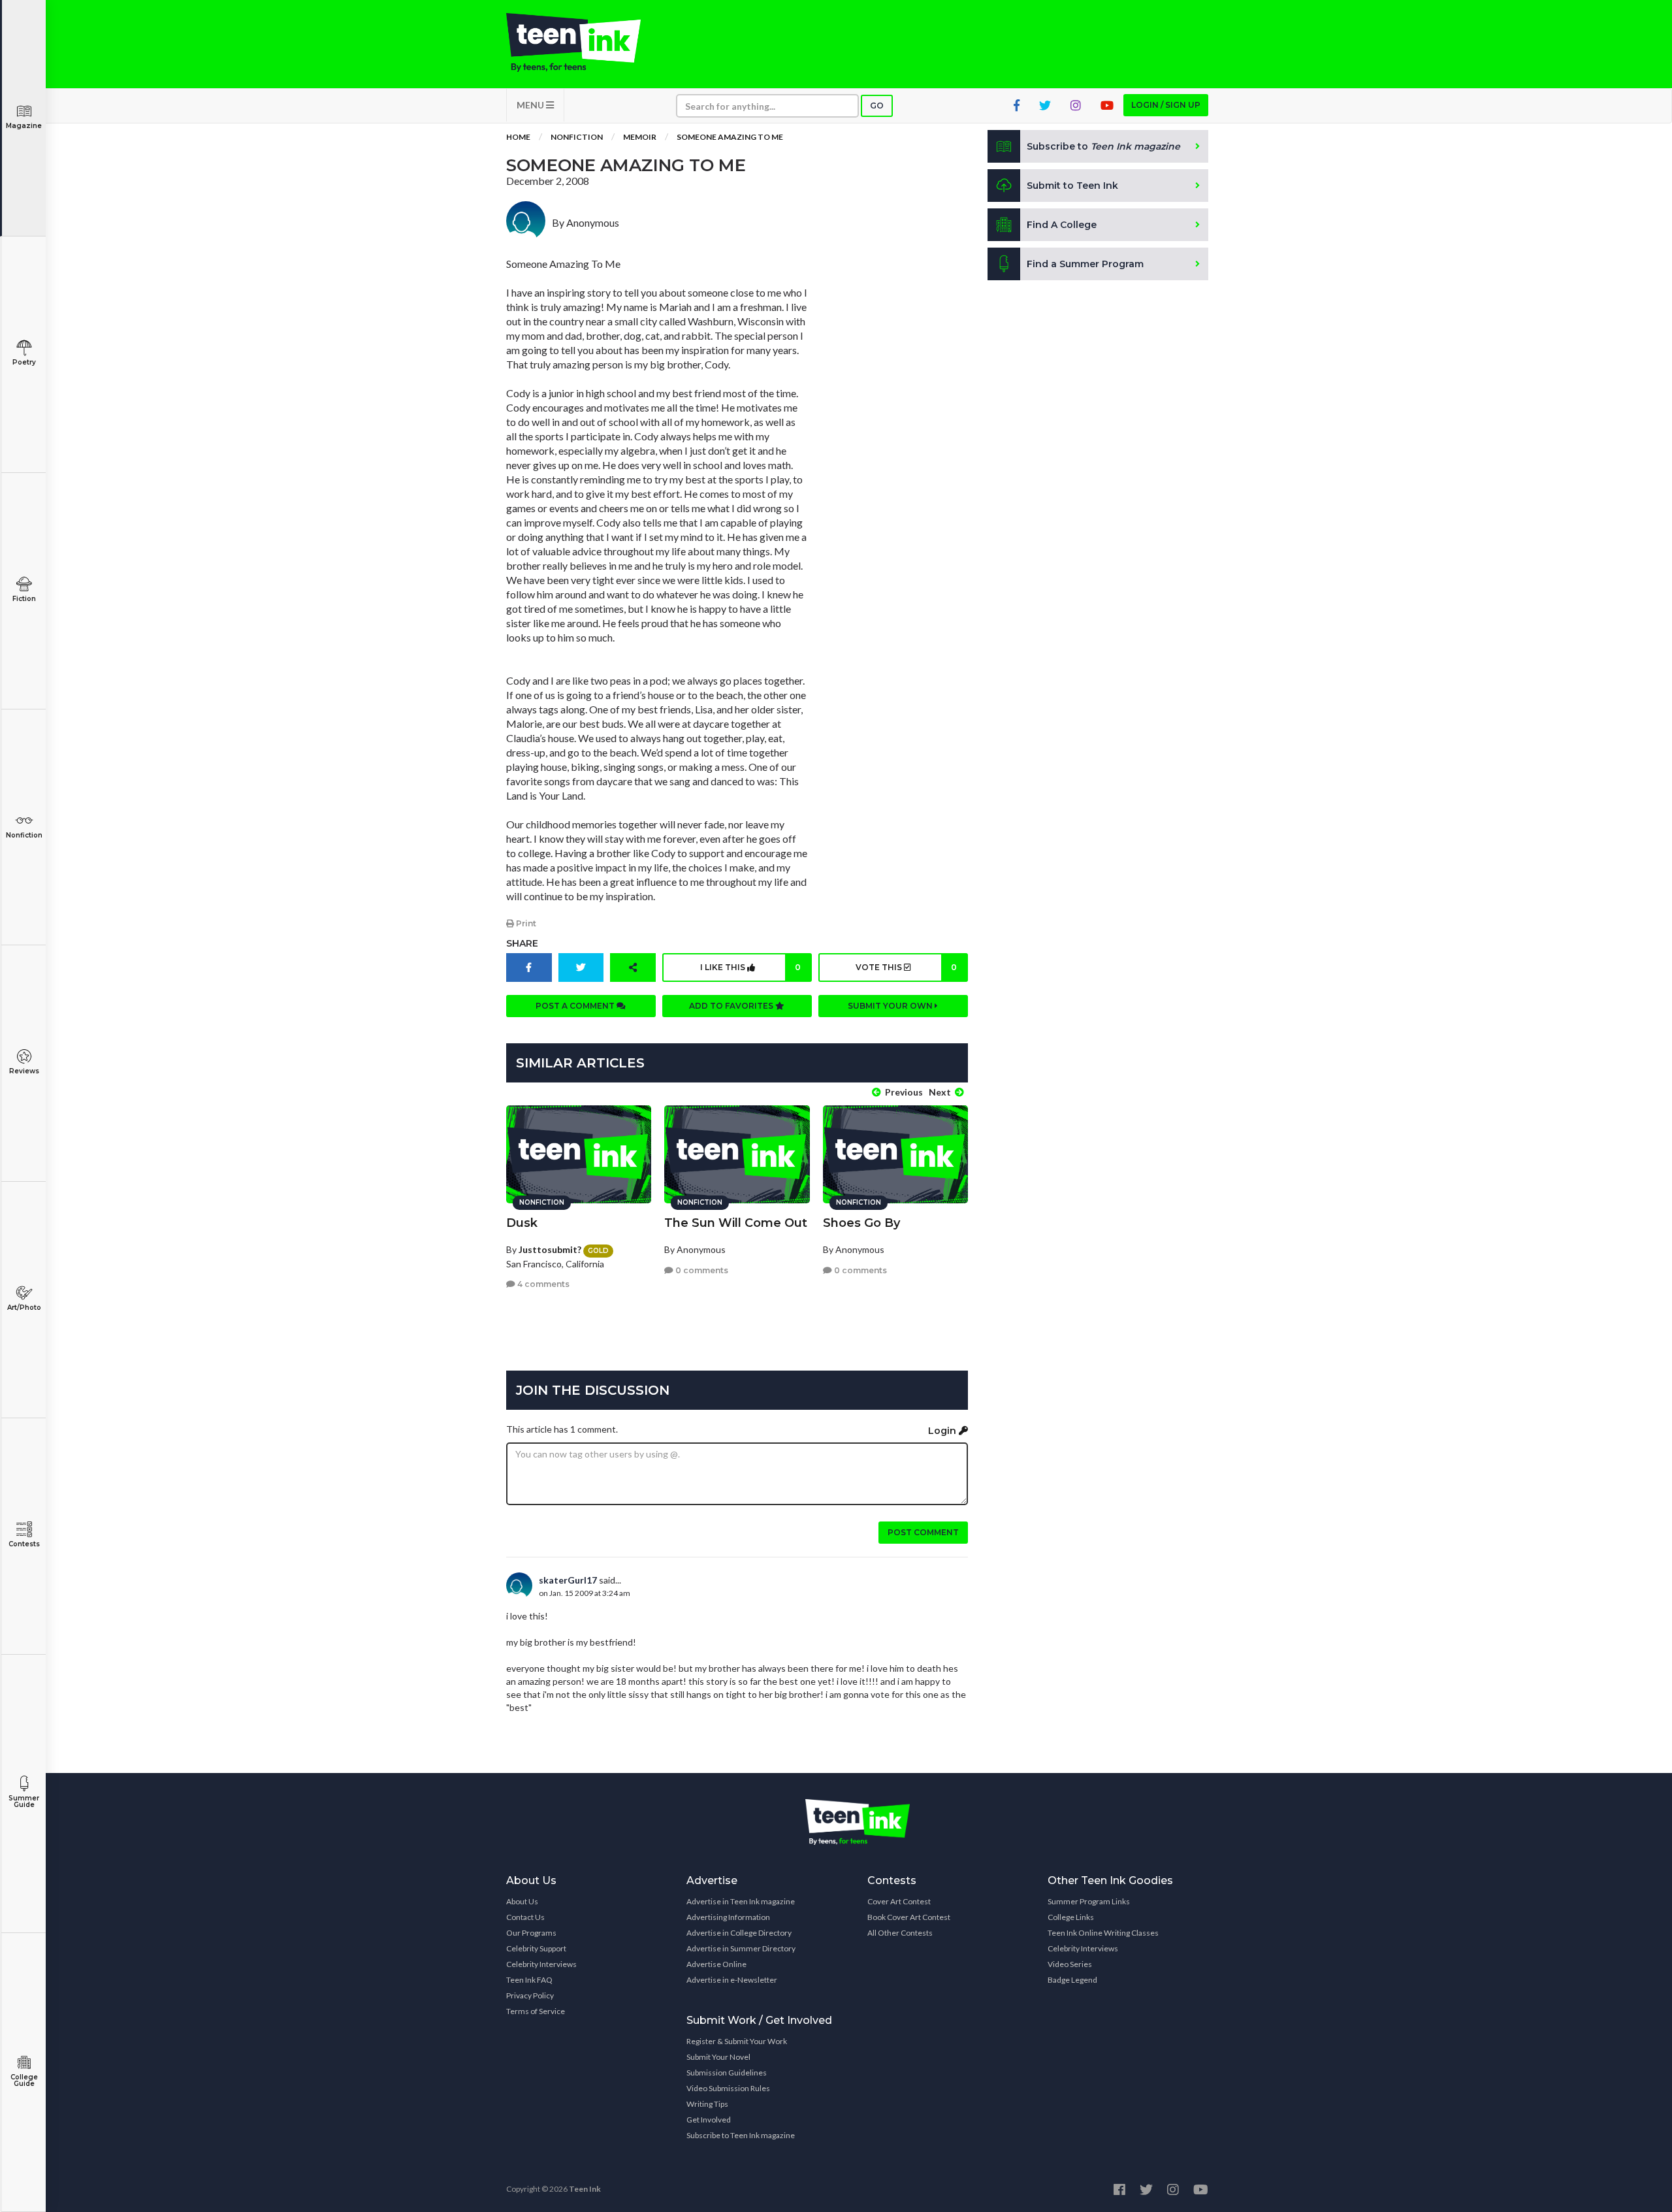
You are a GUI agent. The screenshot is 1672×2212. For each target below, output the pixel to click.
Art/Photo (24, 1308)
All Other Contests (900, 1933)
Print (525, 923)
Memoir (640, 137)
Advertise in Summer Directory (741, 1948)
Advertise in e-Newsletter (732, 1980)
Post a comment (576, 1006)
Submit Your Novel (718, 2057)
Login (943, 1431)
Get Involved (709, 2120)
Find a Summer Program (1085, 264)
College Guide (24, 2080)
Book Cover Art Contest (909, 1917)
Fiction (24, 599)
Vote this (906, 967)
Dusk (522, 1223)
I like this (750, 967)
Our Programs (531, 1933)
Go (877, 106)
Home (518, 137)
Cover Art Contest (899, 1901)
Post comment (923, 1532)
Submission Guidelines (727, 2073)
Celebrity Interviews (541, 1964)
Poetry (24, 362)
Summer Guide (24, 1801)
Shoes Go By (861, 1223)
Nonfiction (24, 835)
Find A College (1062, 225)
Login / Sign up (1166, 105)
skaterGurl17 (568, 1580)
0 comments (701, 1270)
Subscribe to (1103, 146)
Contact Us (525, 1917)
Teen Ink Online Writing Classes (1103, 1933)
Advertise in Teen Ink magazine (741, 1901)
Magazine (24, 126)
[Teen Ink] (587, 42)
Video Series (1070, 1964)
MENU (531, 105)
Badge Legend (1072, 1980)
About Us (522, 1901)
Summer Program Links (1089, 1901)
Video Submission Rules (728, 2088)
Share (522, 943)
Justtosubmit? (550, 1249)
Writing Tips (707, 2104)
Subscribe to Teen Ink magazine (741, 2135)
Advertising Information (728, 1917)
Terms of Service (536, 2011)
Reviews (24, 1071)
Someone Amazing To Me (730, 137)
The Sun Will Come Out (736, 1223)
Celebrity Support (536, 1948)
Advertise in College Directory (739, 1933)
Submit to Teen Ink (1072, 186)
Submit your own (891, 1006)
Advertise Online (716, 1964)
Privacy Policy (530, 1995)
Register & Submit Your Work (737, 2041)
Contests (24, 1544)
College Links (1071, 1917)
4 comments (542, 1284)
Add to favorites (732, 1006)
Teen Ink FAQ (529, 1980)
